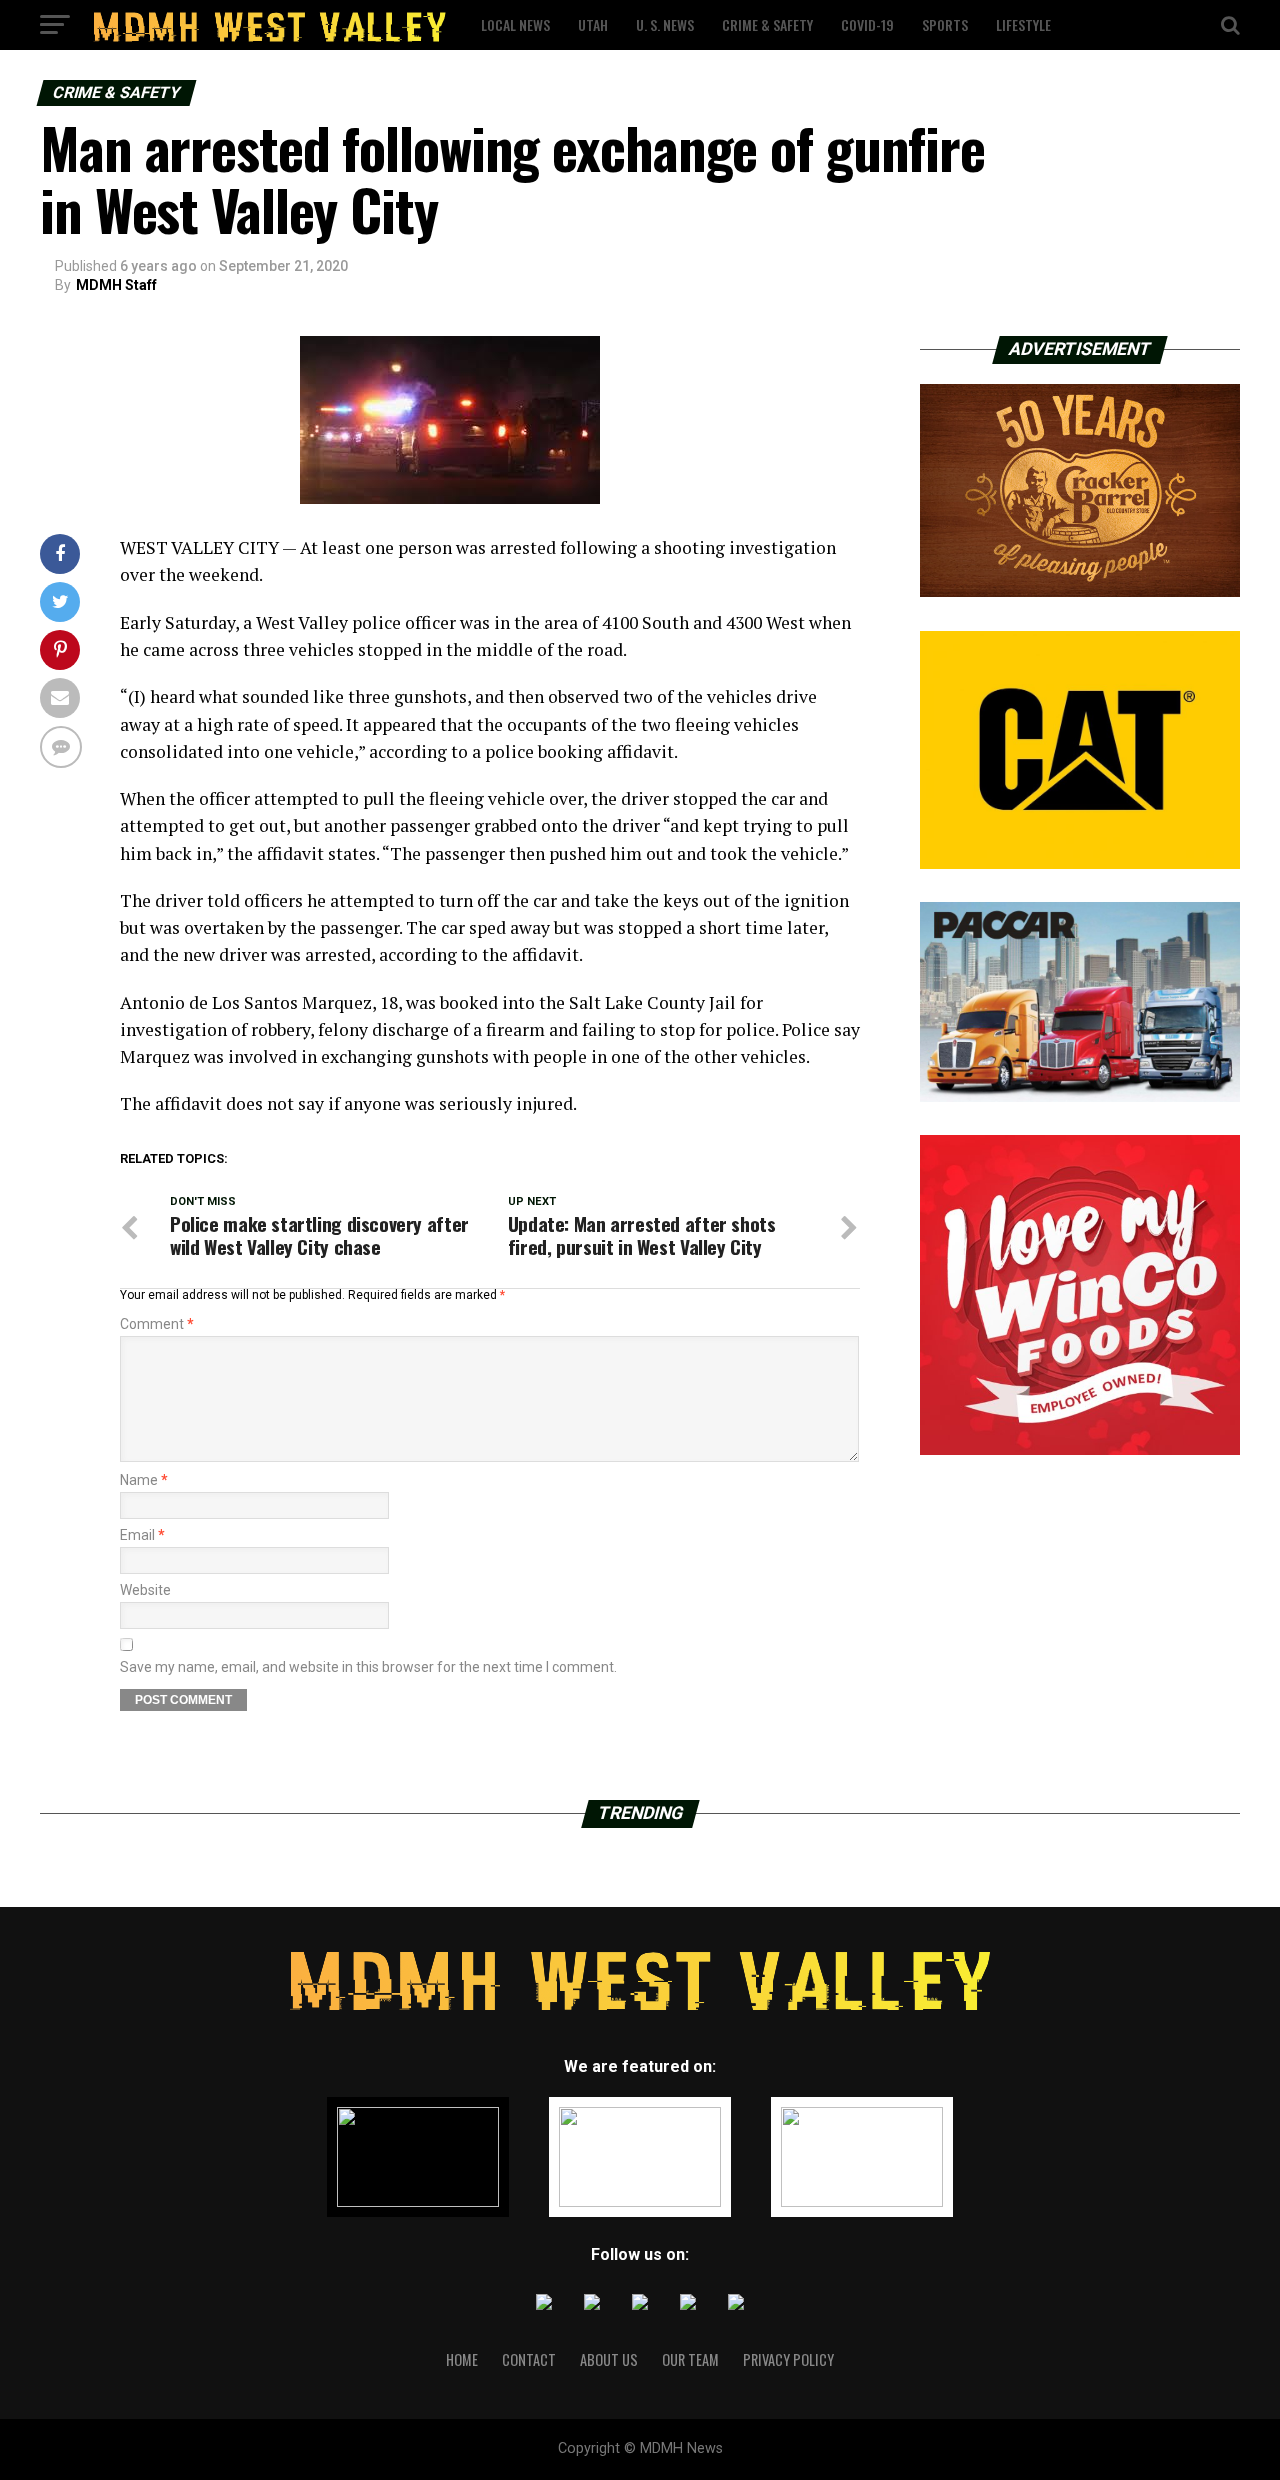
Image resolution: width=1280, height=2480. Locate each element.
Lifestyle (1023, 24)
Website (145, 1590)
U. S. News (665, 24)
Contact (529, 2359)
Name (144, 1480)
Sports (945, 24)
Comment (157, 1324)
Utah (593, 24)
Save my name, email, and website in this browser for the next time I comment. (368, 1667)
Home (462, 2359)
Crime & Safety (767, 24)
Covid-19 (867, 24)
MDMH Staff (116, 285)
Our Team (690, 2359)
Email (142, 1535)
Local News (515, 24)
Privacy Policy (788, 2359)
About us (609, 2359)
